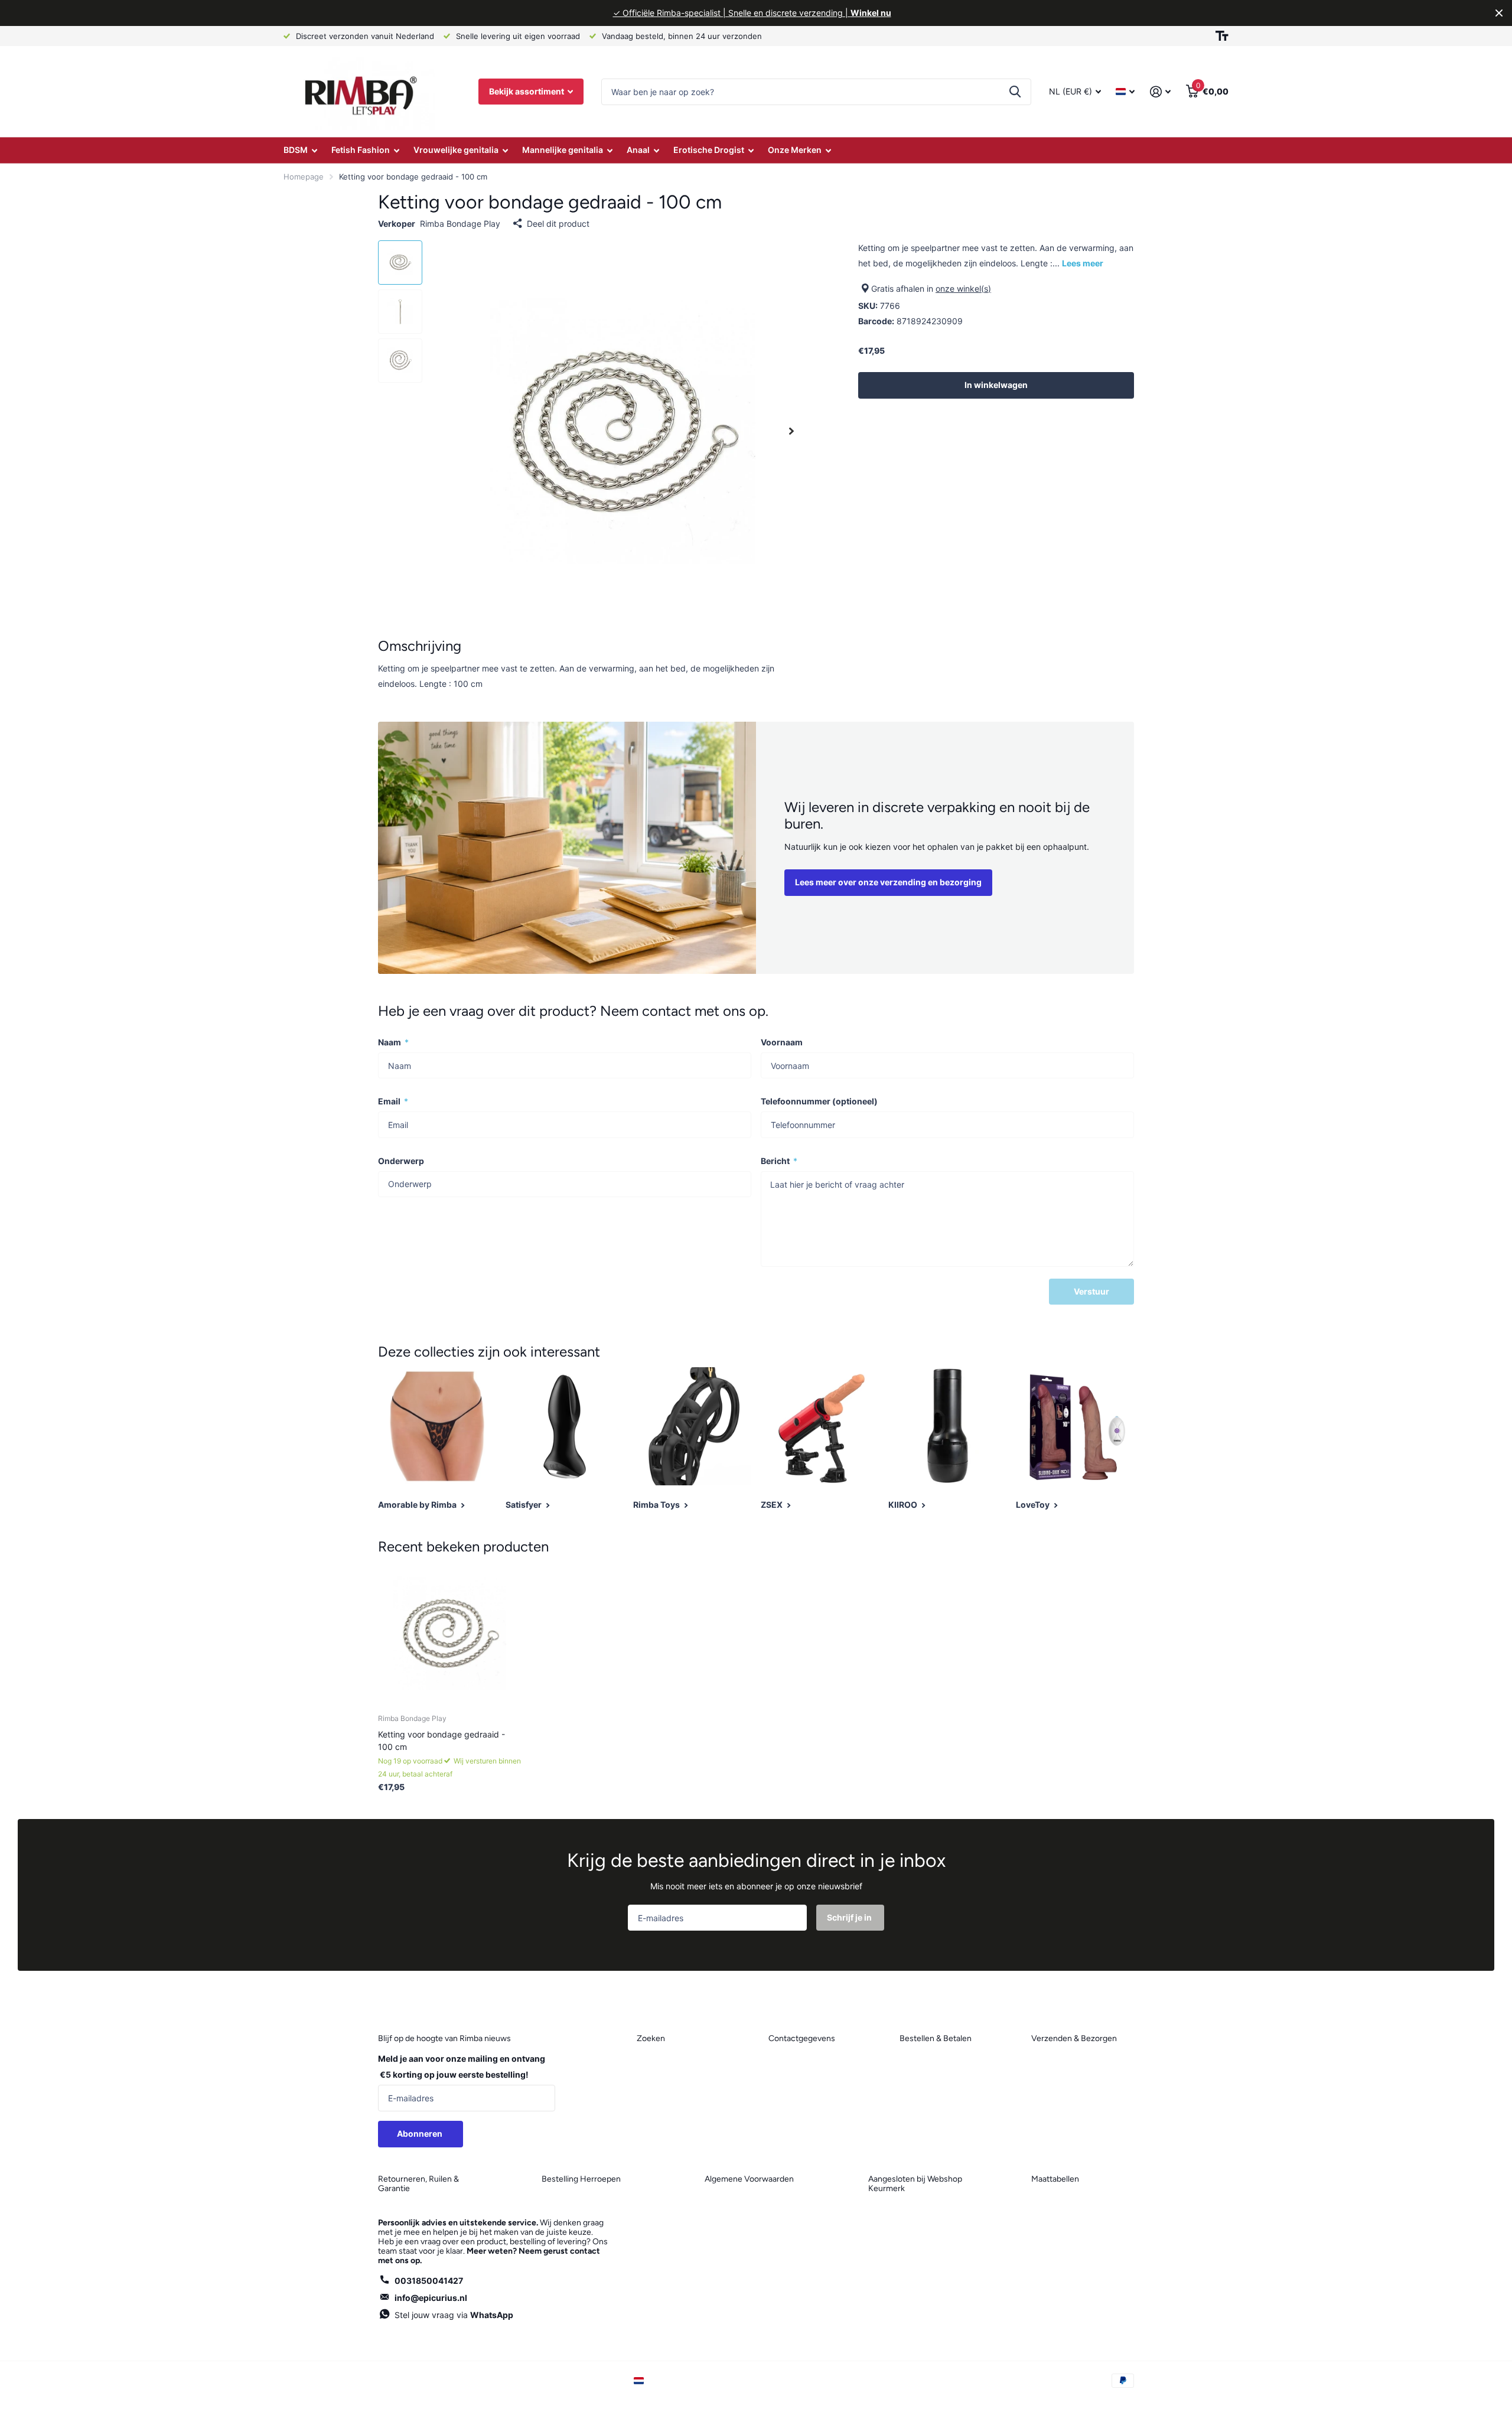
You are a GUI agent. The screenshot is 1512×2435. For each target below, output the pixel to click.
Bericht (779, 1161)
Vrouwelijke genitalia (456, 150)
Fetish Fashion (361, 150)
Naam (393, 1042)
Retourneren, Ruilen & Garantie (418, 2184)
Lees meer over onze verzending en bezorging (888, 882)
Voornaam (782, 1042)
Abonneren (421, 2134)
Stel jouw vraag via (454, 2315)
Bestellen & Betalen (936, 2038)
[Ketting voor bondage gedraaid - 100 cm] (450, 1633)
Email (393, 1101)
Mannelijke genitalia (563, 150)
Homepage (304, 177)
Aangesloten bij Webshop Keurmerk (915, 2184)
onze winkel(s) (963, 289)
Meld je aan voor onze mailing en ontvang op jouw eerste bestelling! (462, 2066)
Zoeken (1015, 92)
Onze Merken (795, 150)
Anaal (638, 150)
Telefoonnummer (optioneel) (819, 1101)
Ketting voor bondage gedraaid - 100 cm (441, 1740)
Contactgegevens (802, 2038)
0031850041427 (429, 2281)
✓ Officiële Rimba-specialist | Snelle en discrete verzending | (752, 13)
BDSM (296, 150)
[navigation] (400, 263)
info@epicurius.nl (431, 2298)
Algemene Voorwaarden (749, 2179)
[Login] (1160, 92)
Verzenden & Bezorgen (1074, 2038)
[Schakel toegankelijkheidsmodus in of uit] (1222, 36)
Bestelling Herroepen (581, 2179)
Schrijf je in (850, 1917)
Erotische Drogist (709, 150)
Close (1499, 13)
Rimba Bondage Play (460, 224)
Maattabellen (1055, 2179)
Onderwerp (401, 1161)
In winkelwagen (996, 385)
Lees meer (1083, 263)
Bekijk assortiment (527, 91)
